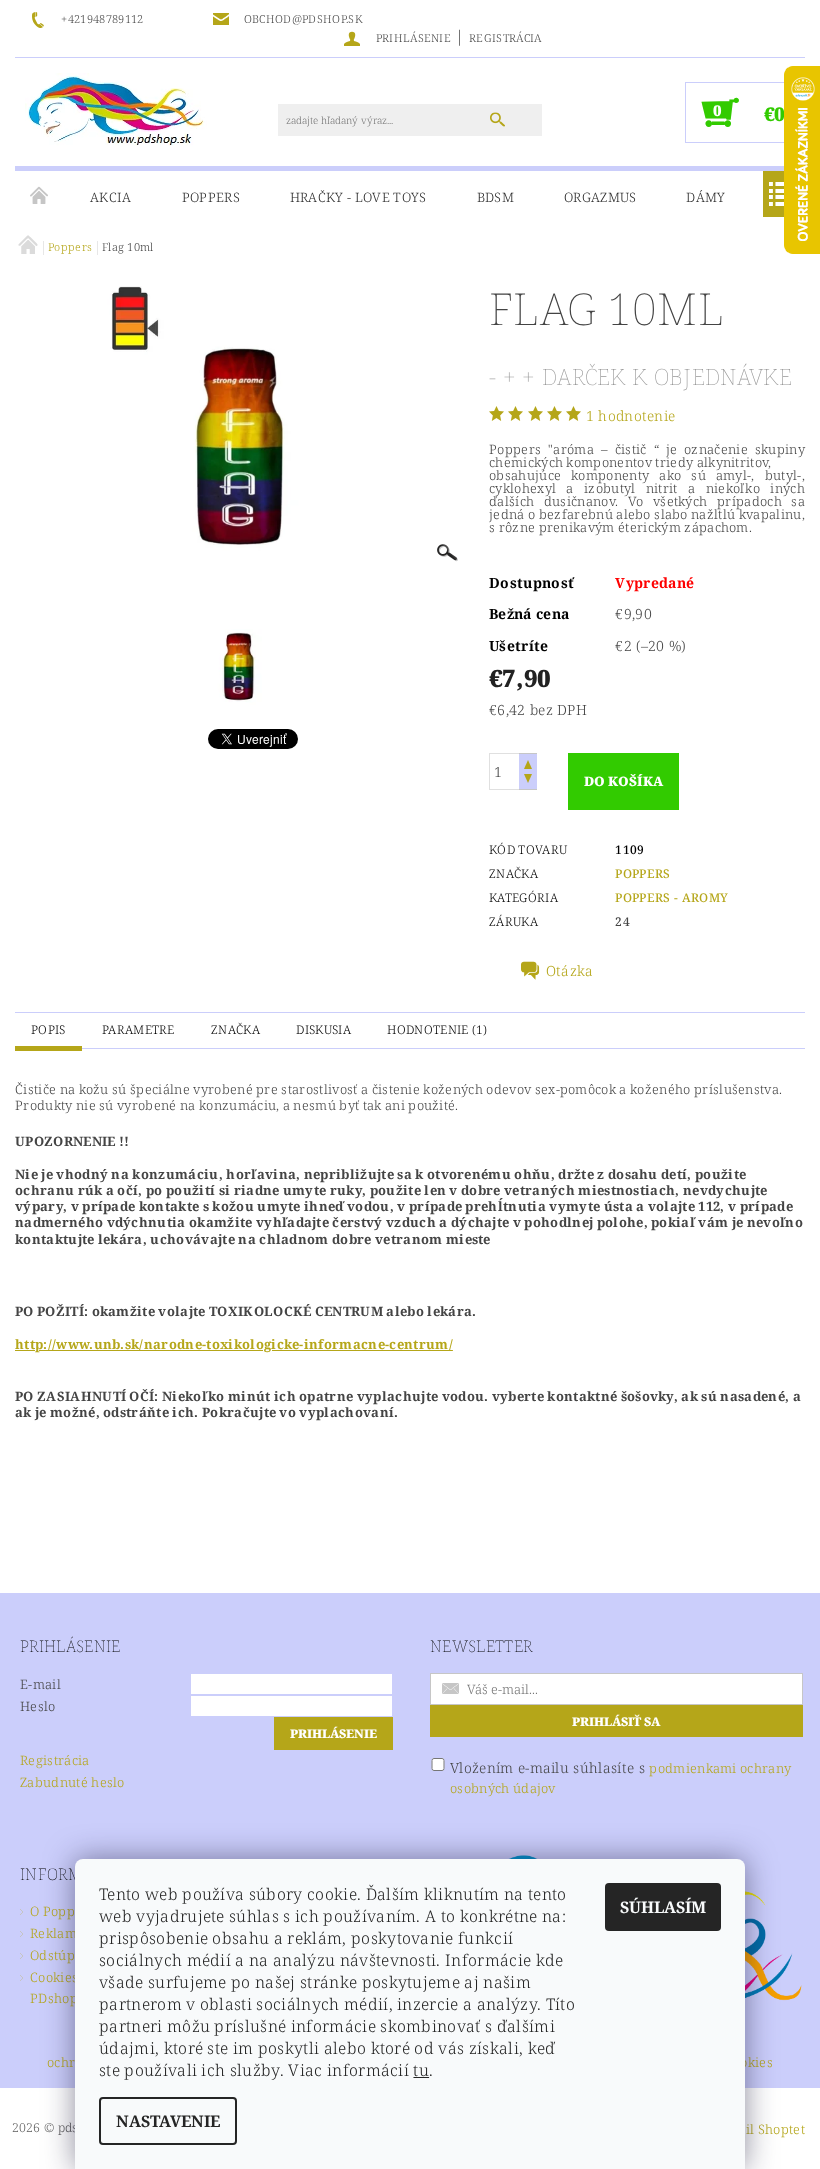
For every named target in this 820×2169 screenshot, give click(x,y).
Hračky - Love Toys (358, 197)
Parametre (138, 1029)
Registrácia (505, 37)
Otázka (570, 971)
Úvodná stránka (40, 197)
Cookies (749, 2063)
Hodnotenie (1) (437, 1029)
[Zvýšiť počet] (528, 762)
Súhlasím (663, 1907)
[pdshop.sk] (116, 109)
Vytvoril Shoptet (754, 2129)
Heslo (38, 1706)
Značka (235, 1029)
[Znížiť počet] (528, 780)
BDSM (495, 197)
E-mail (40, 1684)
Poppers (211, 197)
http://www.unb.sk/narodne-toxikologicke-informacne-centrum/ (234, 1344)
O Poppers (62, 1911)
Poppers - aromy (671, 897)
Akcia (111, 197)
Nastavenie (168, 2121)
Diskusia (323, 1029)
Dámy (705, 197)
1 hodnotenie (631, 415)
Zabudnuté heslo (72, 1782)
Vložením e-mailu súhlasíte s (620, 1777)
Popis (48, 1029)
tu (421, 2070)
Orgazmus (600, 197)
